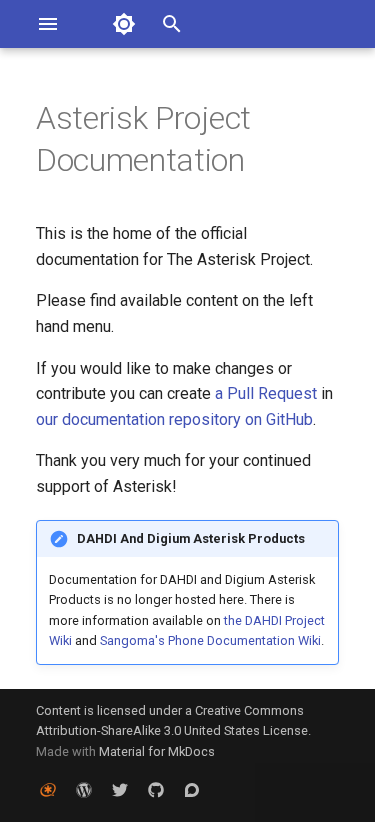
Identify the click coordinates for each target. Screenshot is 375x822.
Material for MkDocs (157, 751)
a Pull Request (266, 393)
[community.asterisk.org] (192, 790)
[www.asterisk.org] (48, 790)
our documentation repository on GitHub (174, 419)
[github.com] (156, 790)
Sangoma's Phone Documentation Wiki (210, 640)
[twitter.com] (120, 790)
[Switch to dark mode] (124, 24)
